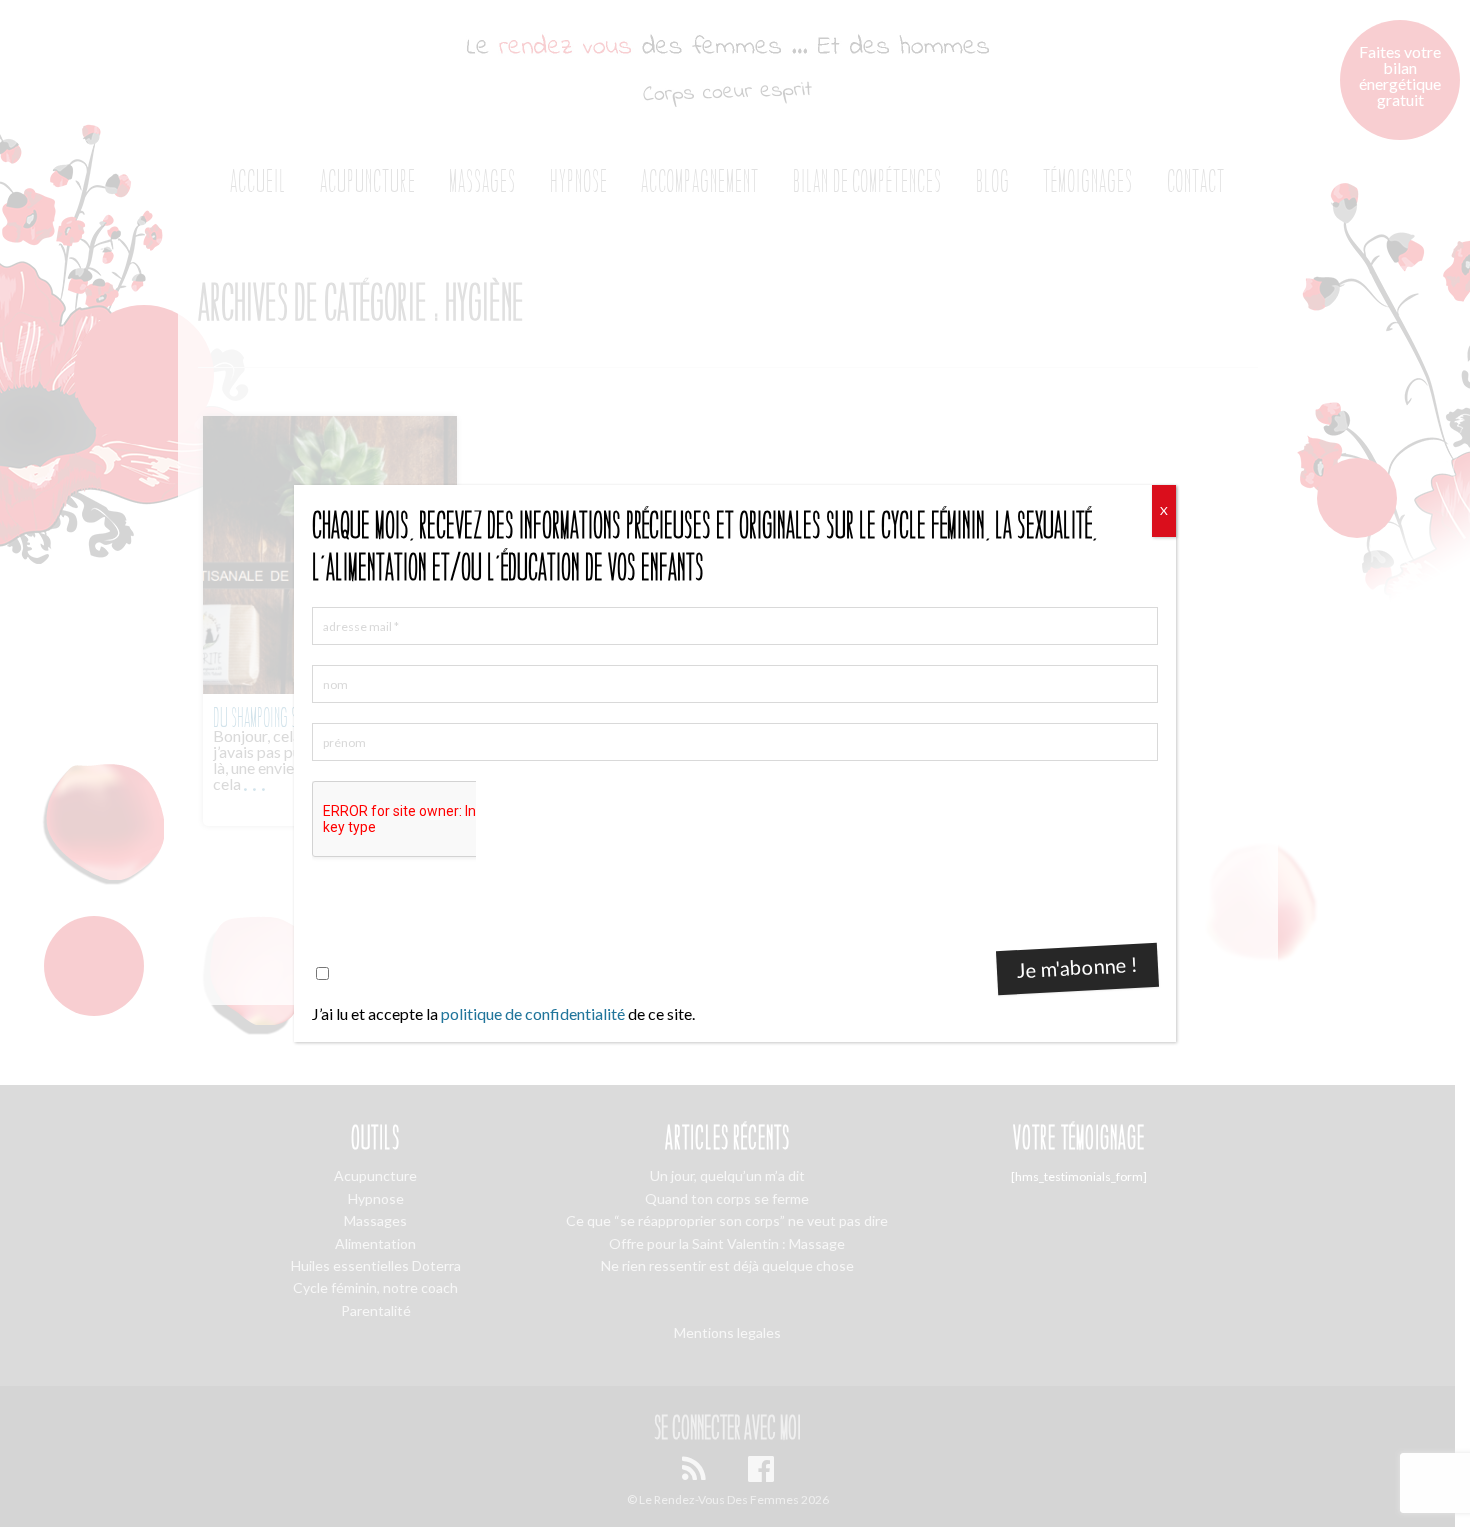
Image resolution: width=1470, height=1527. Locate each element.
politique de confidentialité (533, 1013)
